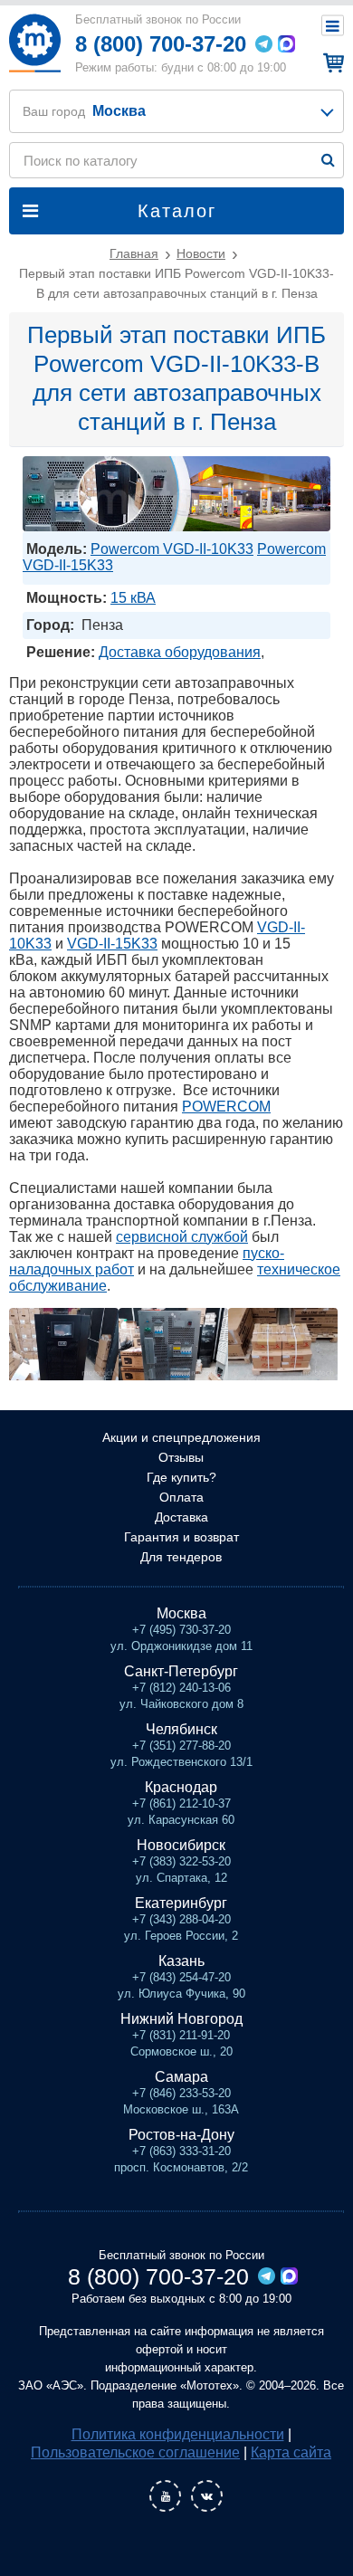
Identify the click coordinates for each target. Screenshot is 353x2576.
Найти (328, 160)
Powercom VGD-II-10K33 (172, 549)
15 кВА (133, 598)
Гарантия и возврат (181, 1537)
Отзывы (181, 1457)
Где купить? (181, 1477)
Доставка (181, 1517)
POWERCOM (226, 1107)
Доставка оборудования (180, 652)
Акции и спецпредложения (181, 1437)
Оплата (181, 1497)
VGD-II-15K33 (112, 944)
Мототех (34, 43)
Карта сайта (291, 2452)
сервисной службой (182, 1237)
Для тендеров (181, 1557)
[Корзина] (331, 62)
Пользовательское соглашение (135, 2452)
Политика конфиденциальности (178, 2434)
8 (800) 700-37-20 (161, 44)
